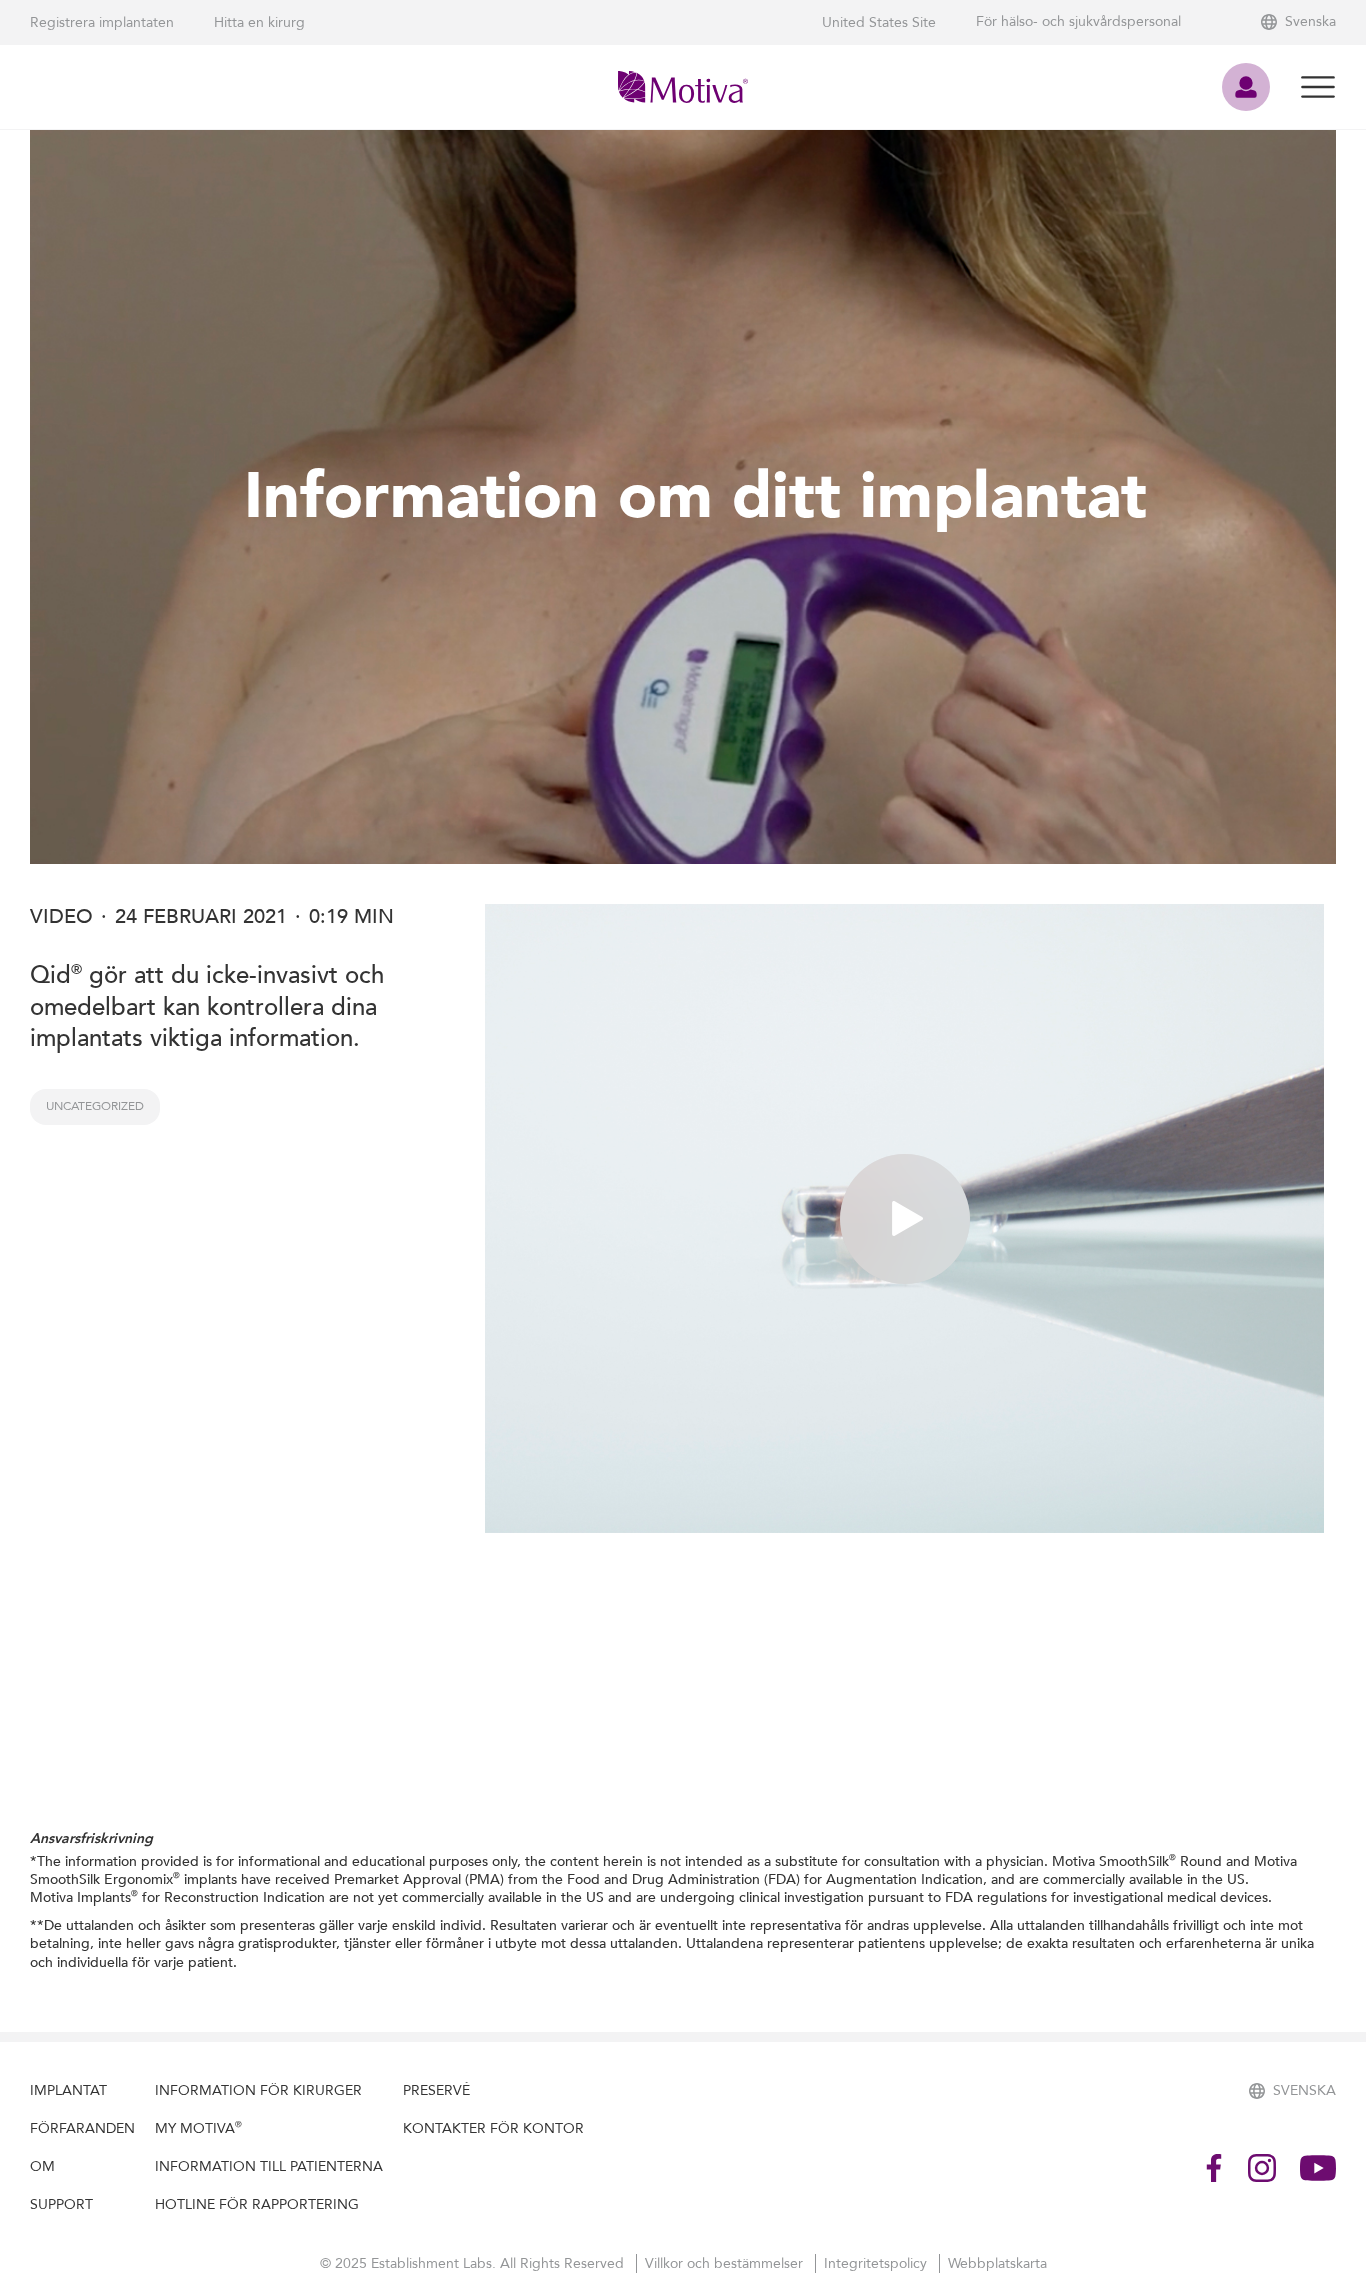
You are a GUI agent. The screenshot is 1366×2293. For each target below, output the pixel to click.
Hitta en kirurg (259, 22)
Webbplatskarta (997, 2263)
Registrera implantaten (102, 22)
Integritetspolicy (877, 2263)
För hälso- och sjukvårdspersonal (1078, 22)
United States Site (879, 22)
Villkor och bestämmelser (726, 2263)
